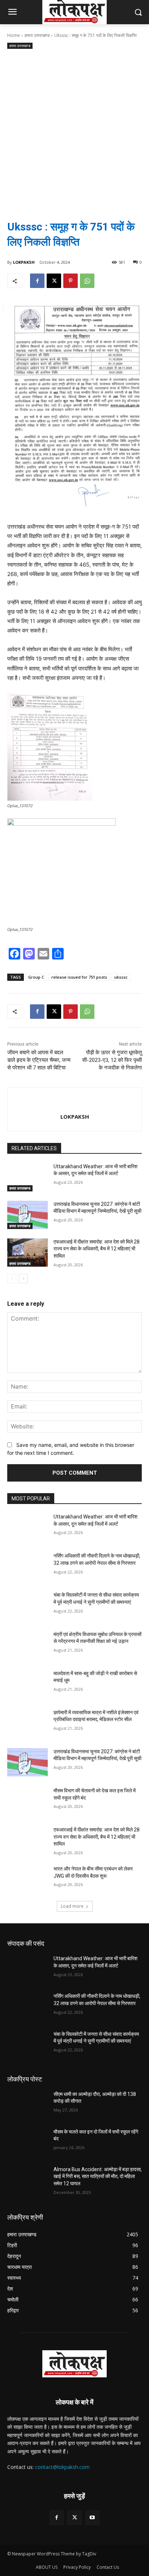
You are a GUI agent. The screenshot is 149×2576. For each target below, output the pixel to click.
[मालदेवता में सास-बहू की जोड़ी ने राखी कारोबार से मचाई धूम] (27, 1684)
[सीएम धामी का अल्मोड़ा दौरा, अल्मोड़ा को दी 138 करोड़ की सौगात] (27, 2105)
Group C (36, 977)
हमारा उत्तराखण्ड (37, 35)
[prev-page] (12, 1279)
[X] (54, 281)
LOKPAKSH (24, 262)
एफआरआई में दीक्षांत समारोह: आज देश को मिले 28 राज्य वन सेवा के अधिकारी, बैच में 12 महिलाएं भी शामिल (97, 1249)
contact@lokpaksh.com (62, 2467)
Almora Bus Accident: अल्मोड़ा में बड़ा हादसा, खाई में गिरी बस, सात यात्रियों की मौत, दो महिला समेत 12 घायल (98, 2176)
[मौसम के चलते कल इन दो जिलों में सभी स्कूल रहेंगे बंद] (27, 2143)
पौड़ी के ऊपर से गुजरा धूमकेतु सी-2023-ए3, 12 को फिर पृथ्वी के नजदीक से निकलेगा (112, 1060)
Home (14, 35)
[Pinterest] (71, 281)
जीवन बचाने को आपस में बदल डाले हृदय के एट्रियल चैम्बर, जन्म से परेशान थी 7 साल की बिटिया (39, 1060)
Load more (72, 1906)
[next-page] (23, 1279)
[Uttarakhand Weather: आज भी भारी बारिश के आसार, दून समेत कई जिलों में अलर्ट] (27, 1177)
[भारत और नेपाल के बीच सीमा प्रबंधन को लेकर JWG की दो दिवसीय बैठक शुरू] (27, 1880)
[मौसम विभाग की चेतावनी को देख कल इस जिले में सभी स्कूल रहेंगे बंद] (27, 1801)
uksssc (121, 977)
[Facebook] (37, 281)
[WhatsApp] (87, 281)
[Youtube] (92, 2518)
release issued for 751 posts (79, 977)
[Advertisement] (74, 129)
